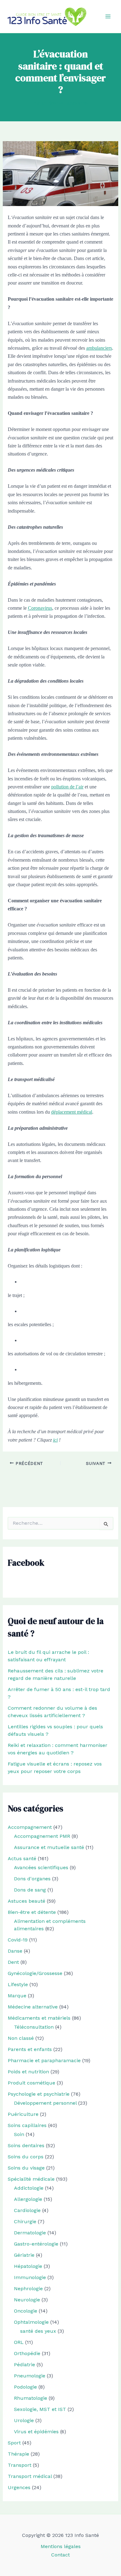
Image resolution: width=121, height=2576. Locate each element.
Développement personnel (45, 2103)
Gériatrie (24, 2255)
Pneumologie (30, 2376)
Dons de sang (30, 1890)
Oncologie (26, 2311)
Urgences (19, 2487)
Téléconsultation (34, 2027)
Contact (60, 2555)
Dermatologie (30, 2233)
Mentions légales (61, 2546)
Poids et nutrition (28, 2072)
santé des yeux (38, 2331)
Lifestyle (18, 1984)
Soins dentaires (26, 2145)
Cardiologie (27, 2210)
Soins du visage (26, 2168)
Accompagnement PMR (42, 1836)
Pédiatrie (25, 2365)
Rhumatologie (31, 2398)
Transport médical (30, 2476)
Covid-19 (18, 1940)
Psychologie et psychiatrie (39, 2094)
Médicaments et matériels (39, 2018)
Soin (19, 2134)
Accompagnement (30, 1827)
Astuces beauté (27, 1901)
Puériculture (23, 2114)
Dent (13, 1962)
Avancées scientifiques (41, 1867)
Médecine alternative (33, 2007)
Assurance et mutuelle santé (49, 1847)
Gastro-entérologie (36, 2244)
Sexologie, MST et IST (40, 2409)
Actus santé (22, 1858)
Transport (20, 2465)
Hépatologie (28, 2266)
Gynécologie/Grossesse (35, 1973)
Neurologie (27, 2300)
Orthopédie (27, 2353)
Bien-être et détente (32, 1912)
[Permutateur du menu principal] (108, 16)
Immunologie (30, 2277)
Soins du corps (26, 2157)
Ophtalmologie (31, 2322)
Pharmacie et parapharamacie (44, 2060)
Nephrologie (28, 2289)
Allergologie (28, 2199)
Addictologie (29, 2188)
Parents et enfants (30, 2049)
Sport (14, 2443)
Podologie (25, 2387)
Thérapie (18, 2454)
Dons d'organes (32, 1879)
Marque (17, 1996)
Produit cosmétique (31, 2083)
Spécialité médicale (31, 2179)
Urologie (24, 2420)
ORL (19, 2342)
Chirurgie (25, 2221)
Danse (15, 1951)
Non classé (21, 2038)
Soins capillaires (27, 2125)
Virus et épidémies (36, 2432)
